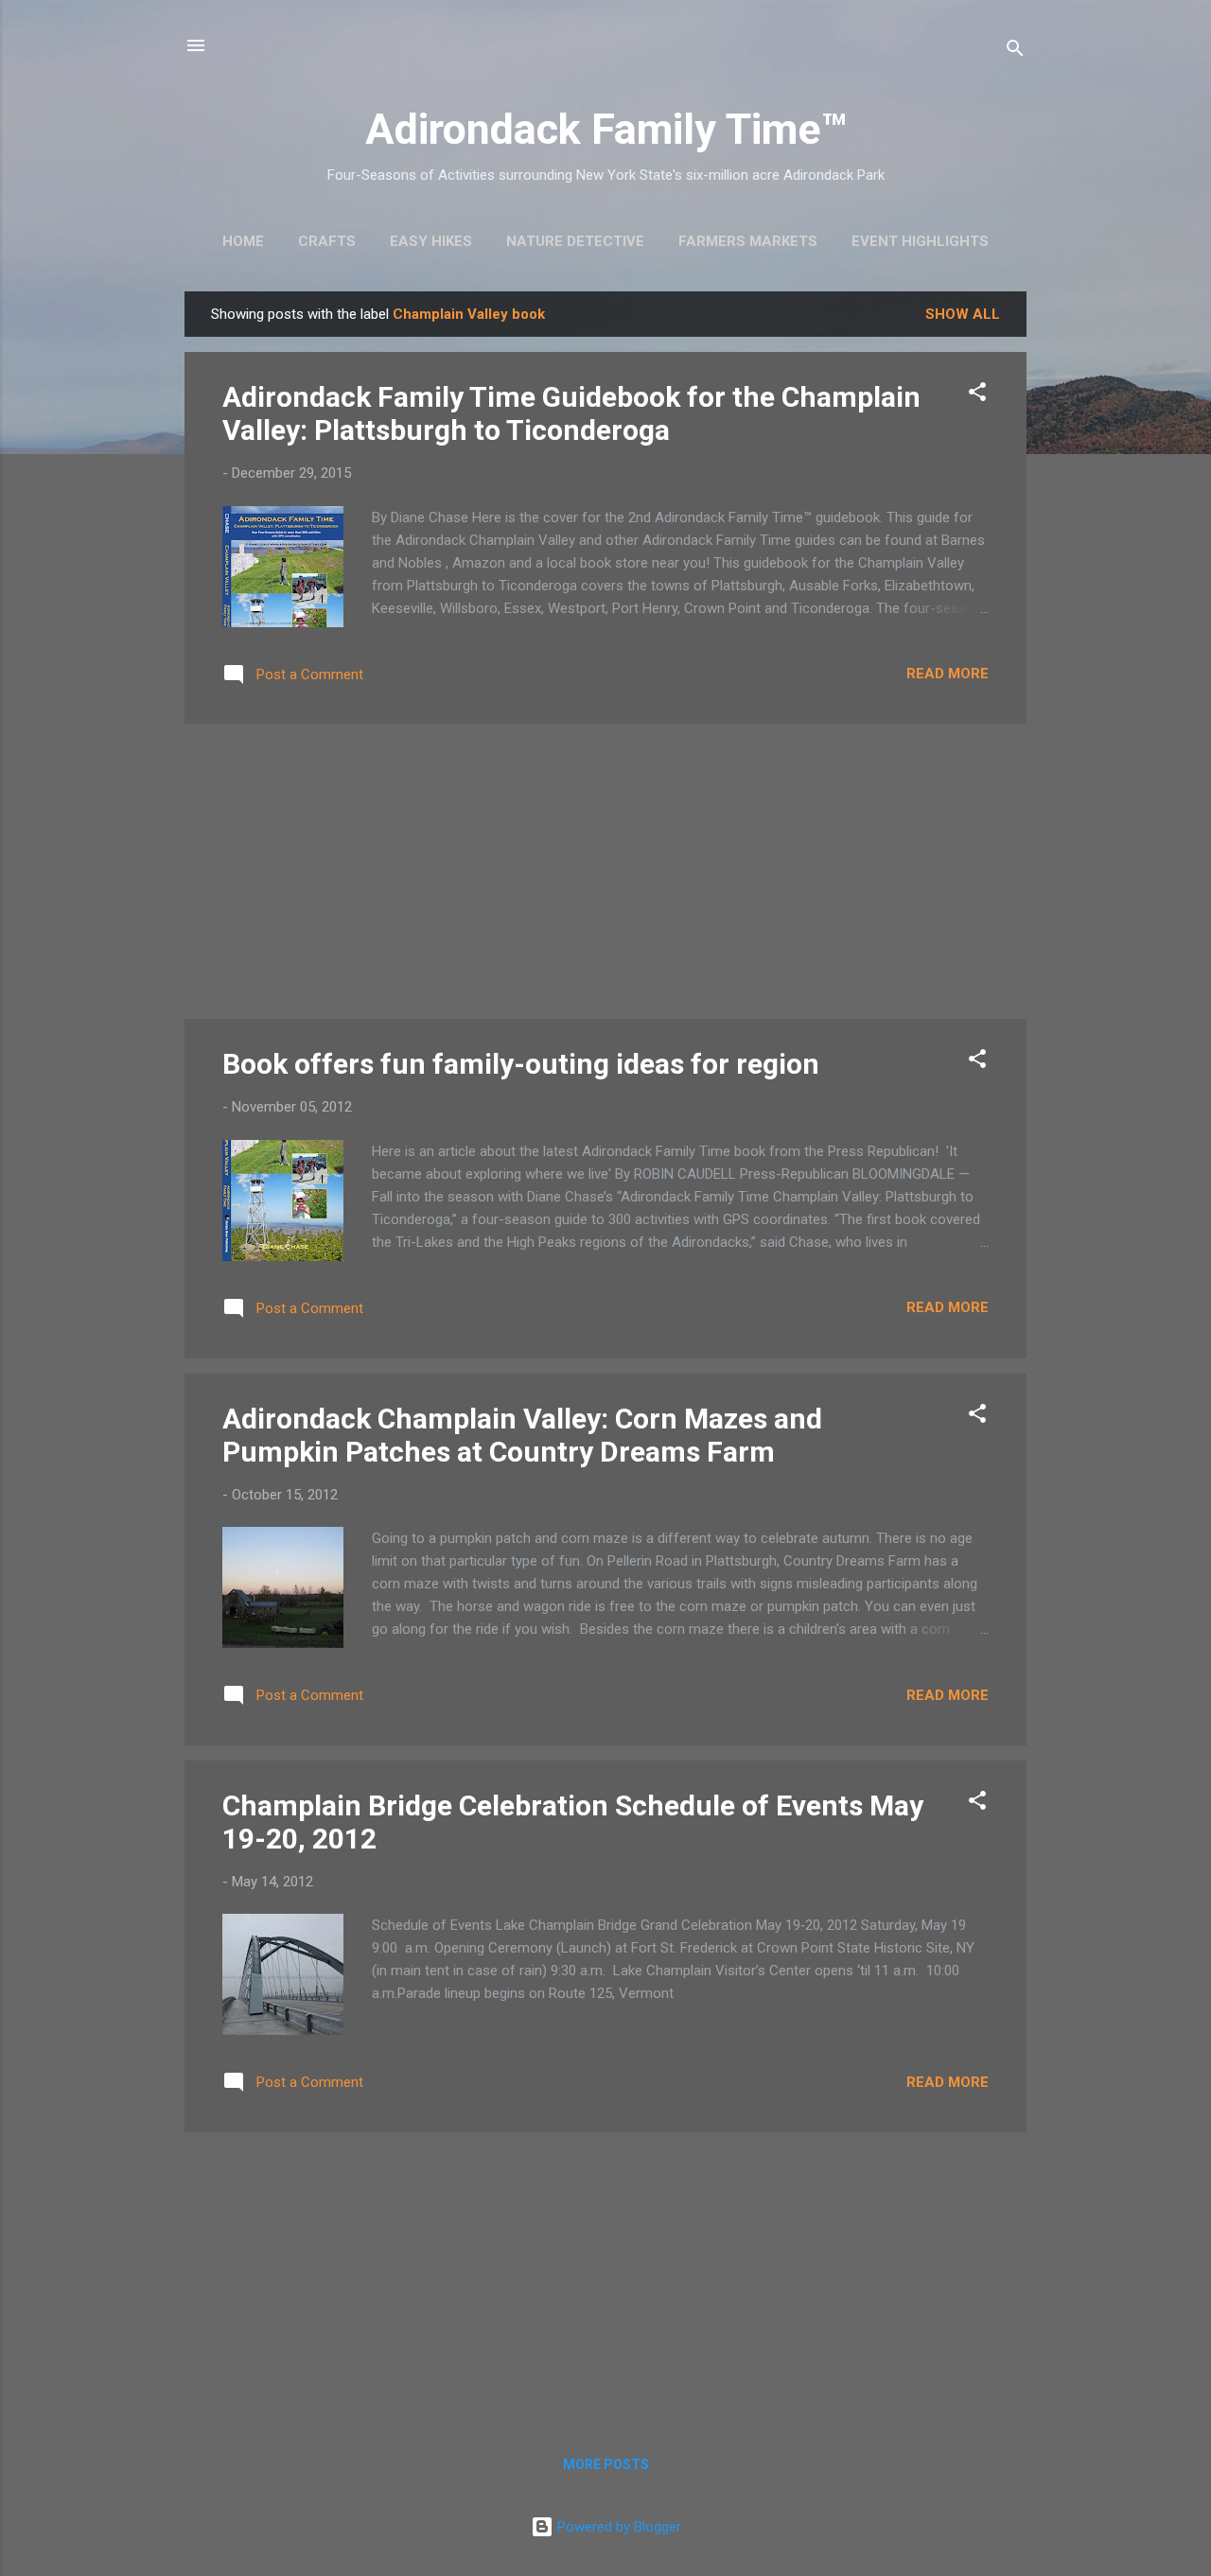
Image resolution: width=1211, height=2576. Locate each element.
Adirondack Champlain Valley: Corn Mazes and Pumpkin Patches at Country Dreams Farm (522, 1435)
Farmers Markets (748, 241)
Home (243, 241)
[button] (977, 395)
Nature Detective (575, 241)
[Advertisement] (605, 871)
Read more (948, 674)
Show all (963, 314)
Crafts (327, 241)
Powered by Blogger (617, 2527)
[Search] (1015, 52)
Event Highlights (920, 241)
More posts (606, 2464)
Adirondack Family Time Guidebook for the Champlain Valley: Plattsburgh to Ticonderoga (571, 413)
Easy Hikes (431, 241)
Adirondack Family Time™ (606, 129)
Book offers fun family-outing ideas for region (521, 1064)
